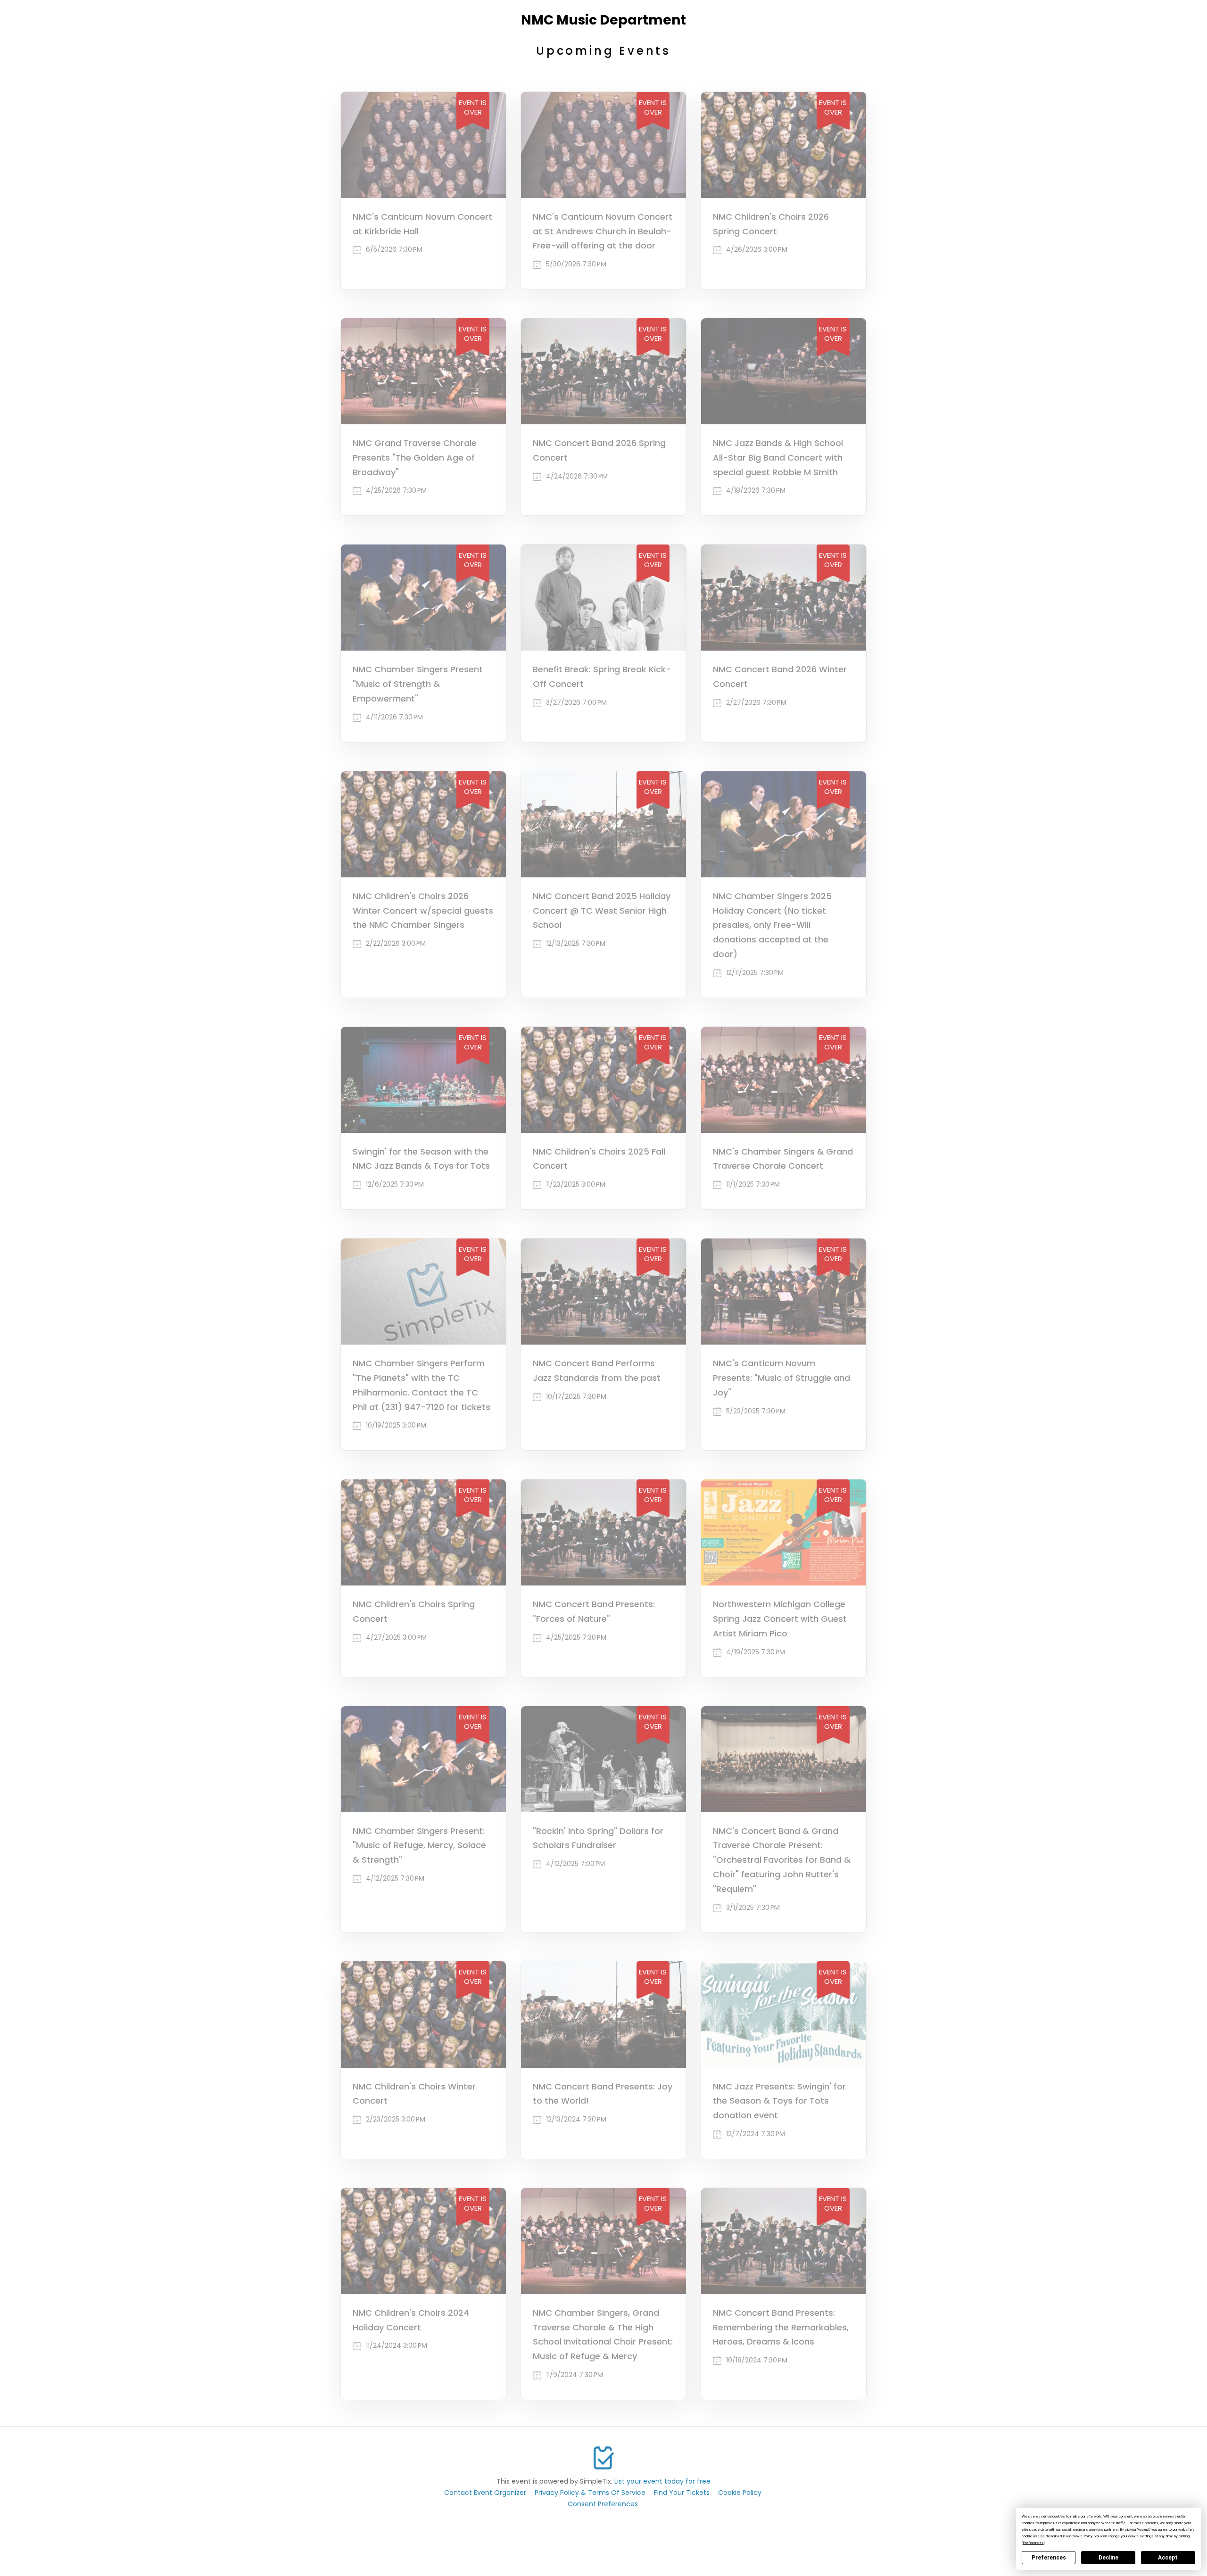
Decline (1108, 2558)
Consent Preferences (603, 2504)
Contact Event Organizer (485, 2493)
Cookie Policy (740, 2493)
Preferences (1049, 2558)
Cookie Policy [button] (1082, 2536)
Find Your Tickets (682, 2493)
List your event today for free (662, 2481)
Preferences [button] (1033, 2543)
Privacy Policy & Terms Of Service (590, 2493)
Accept (1168, 2558)
